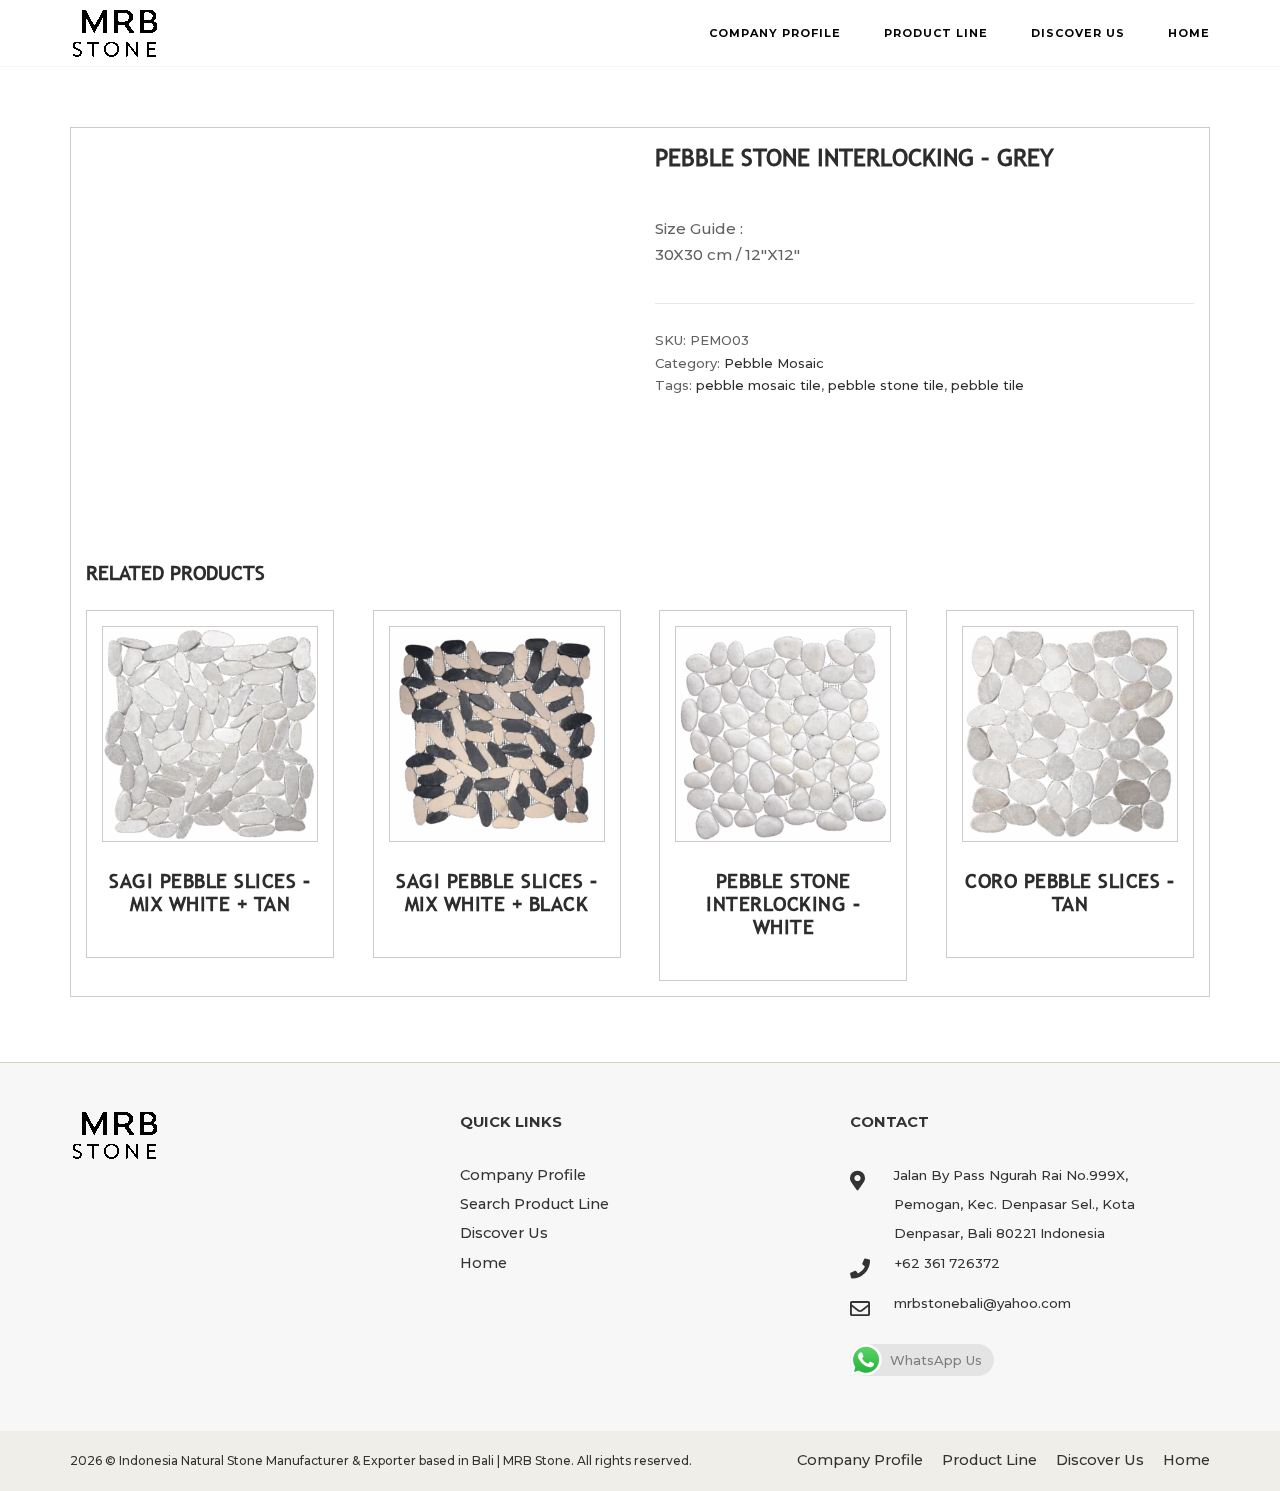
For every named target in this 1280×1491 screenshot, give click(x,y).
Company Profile (775, 33)
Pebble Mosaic (774, 363)
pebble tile (987, 385)
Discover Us (1078, 33)
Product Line (936, 33)
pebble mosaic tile (758, 385)
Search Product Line (534, 1204)
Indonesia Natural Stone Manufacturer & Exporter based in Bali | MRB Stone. (346, 1460)
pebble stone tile (886, 385)
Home (1189, 33)
